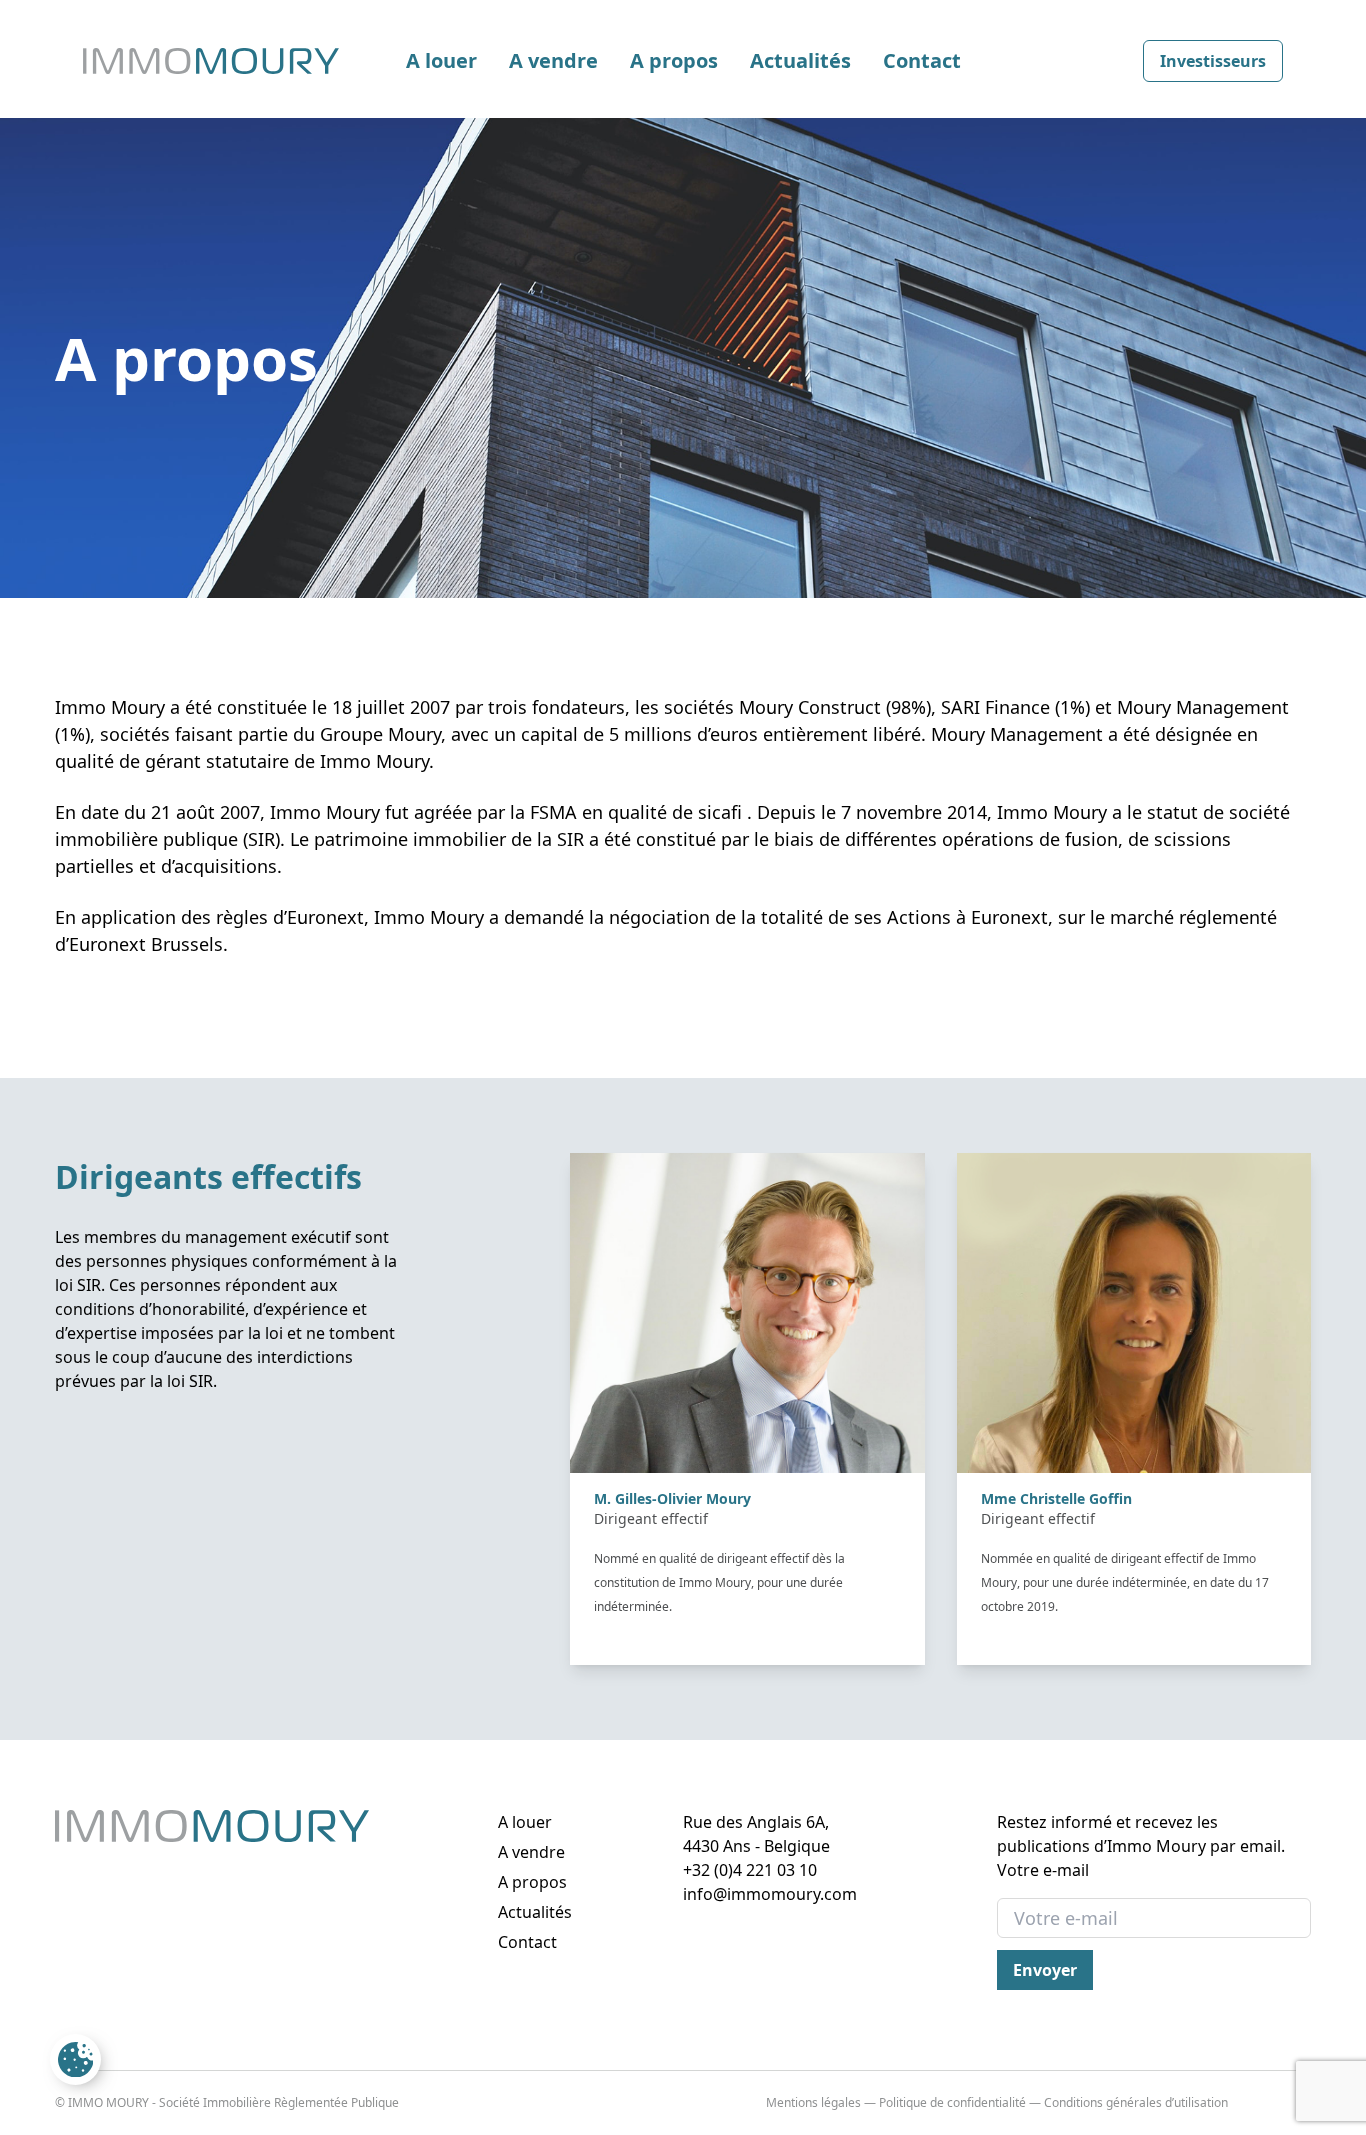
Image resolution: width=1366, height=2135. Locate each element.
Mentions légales (813, 2102)
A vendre (553, 60)
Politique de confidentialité (952, 2102)
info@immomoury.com (770, 1894)
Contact (922, 60)
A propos (674, 60)
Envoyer (1045, 1970)
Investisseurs (1213, 61)
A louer (441, 60)
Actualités (800, 60)
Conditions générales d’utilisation (1136, 2102)
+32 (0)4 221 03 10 (750, 1870)
